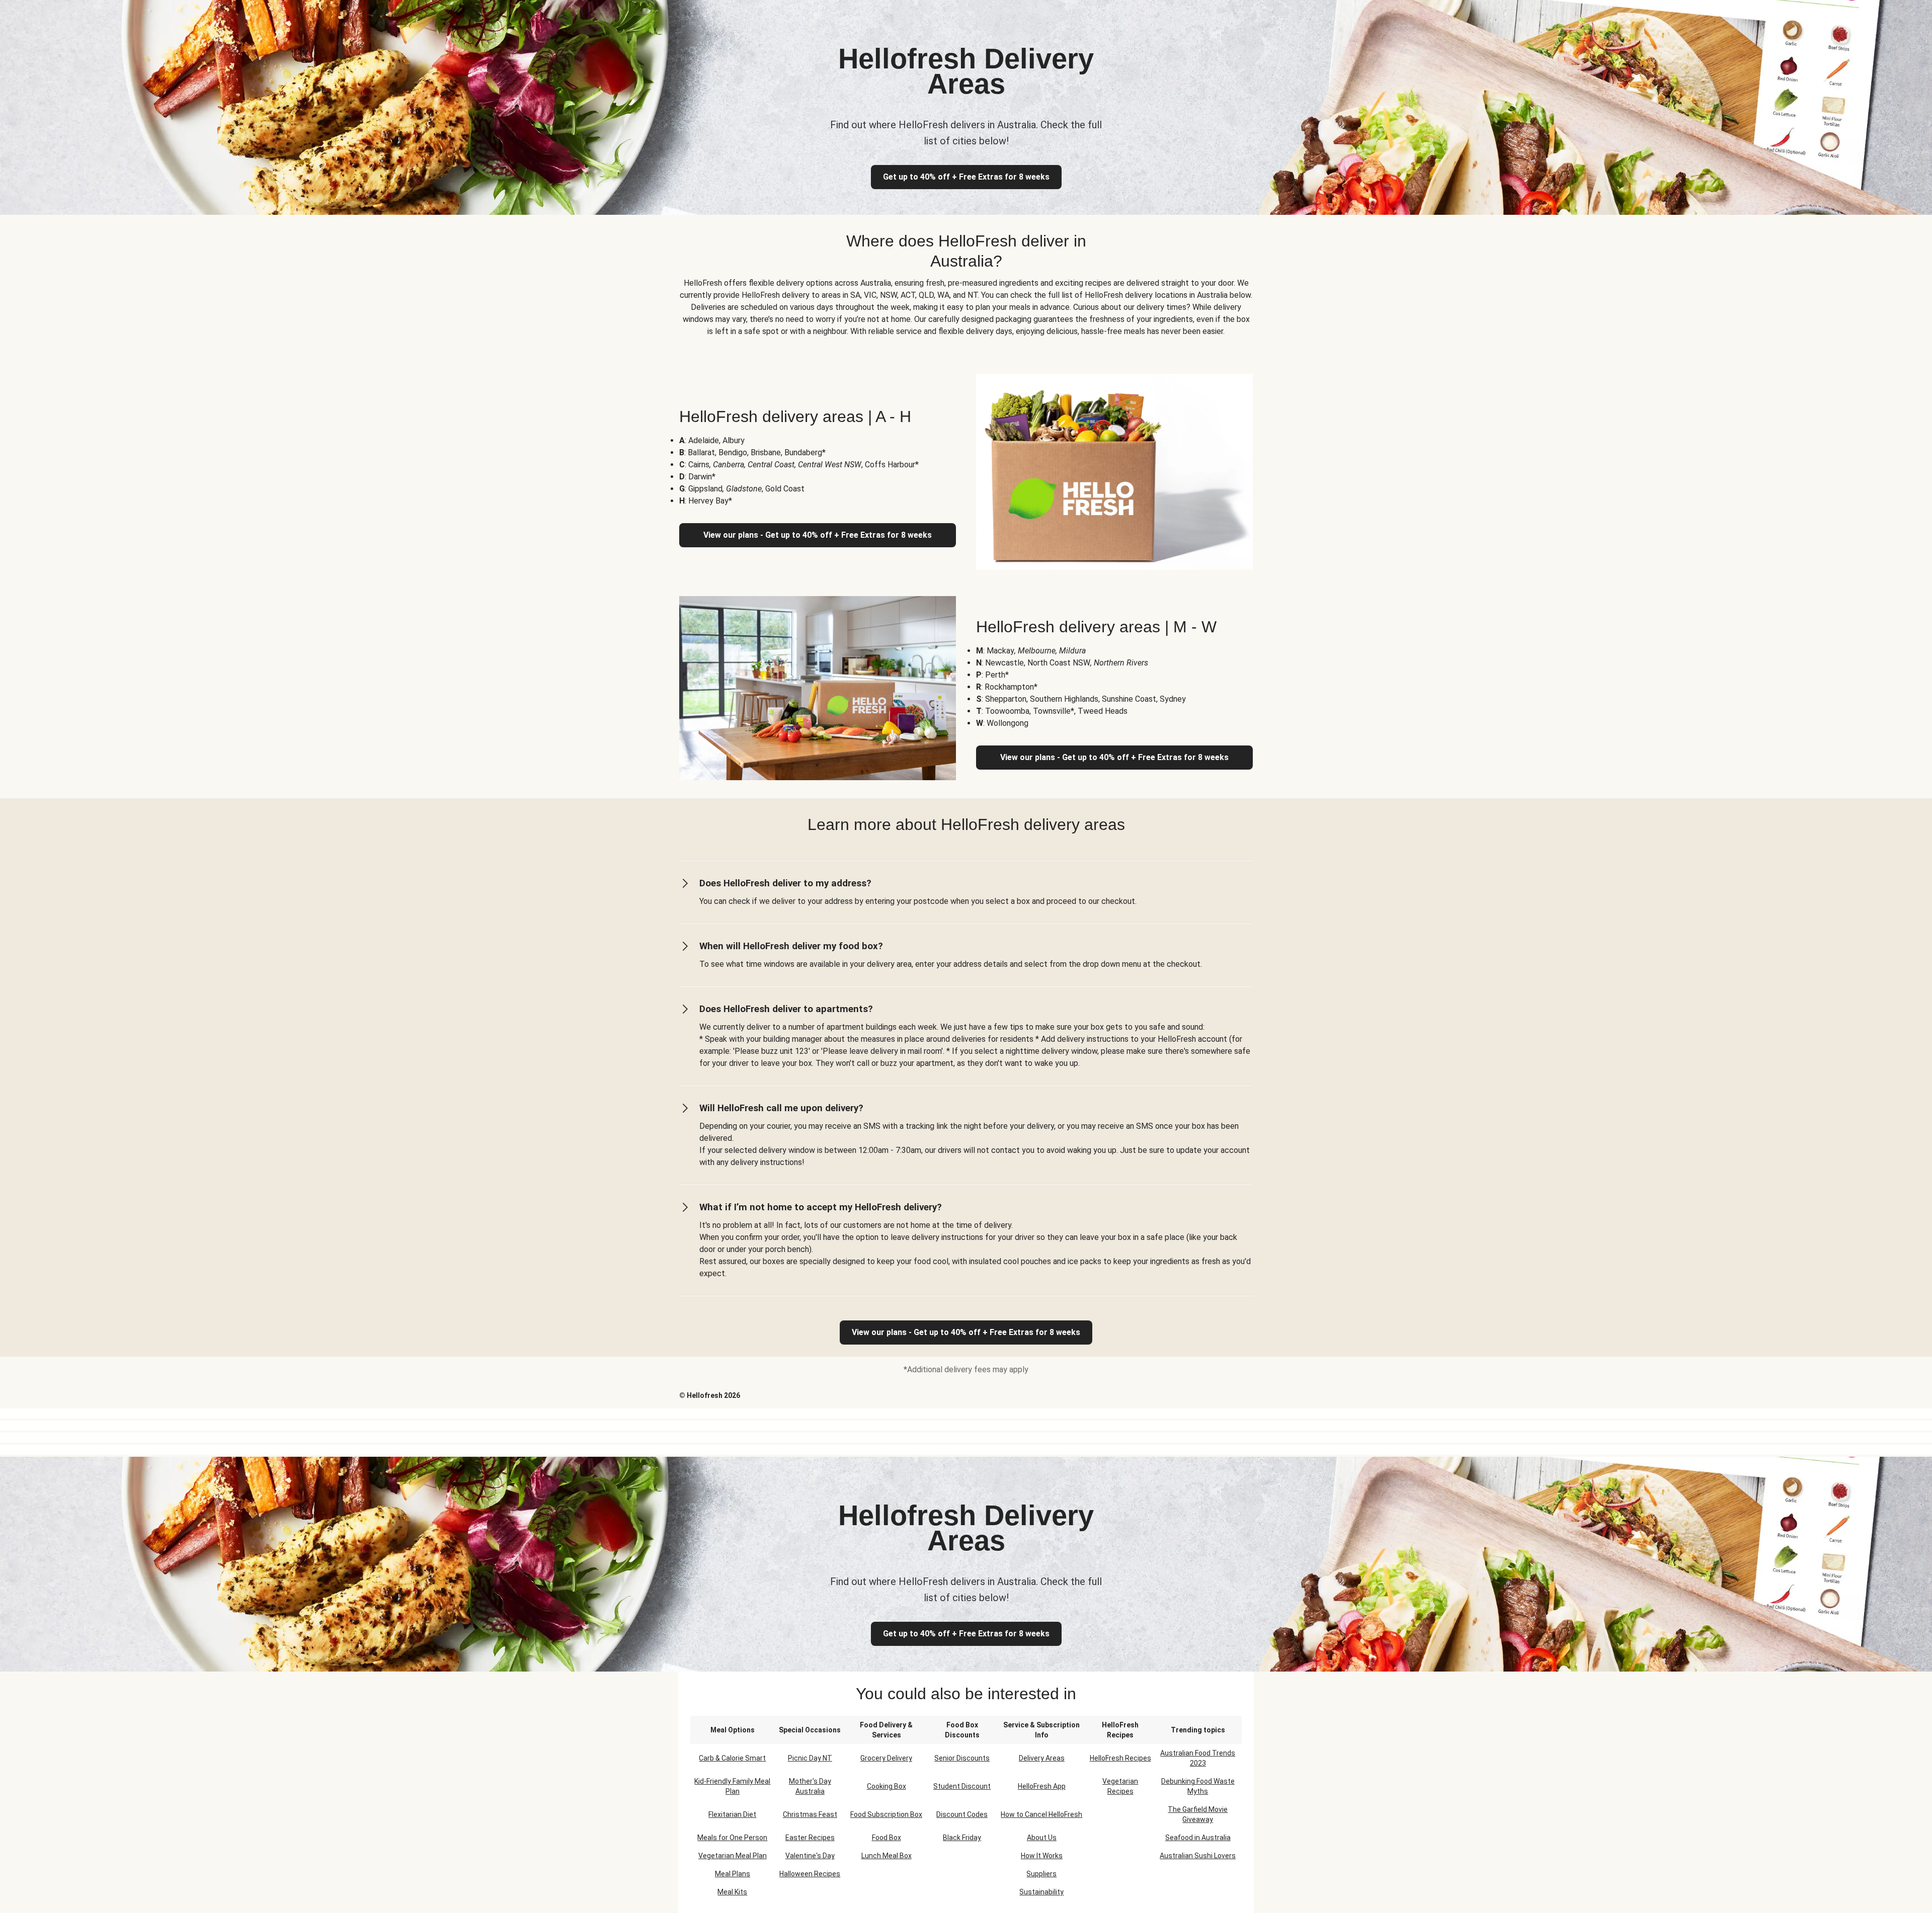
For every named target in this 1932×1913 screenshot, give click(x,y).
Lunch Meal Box (887, 1856)
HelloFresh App (1042, 1786)
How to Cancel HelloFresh (1041, 1814)
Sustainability (1041, 1892)
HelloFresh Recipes (1120, 1758)
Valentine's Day (810, 1856)
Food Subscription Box (886, 1814)
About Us (1042, 1838)
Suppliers (1041, 1874)
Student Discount (962, 1786)
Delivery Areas (1042, 1758)
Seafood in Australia (1198, 1838)
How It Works (1042, 1856)
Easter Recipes (810, 1838)
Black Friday (962, 1838)
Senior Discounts (962, 1758)
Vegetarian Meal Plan (733, 1856)
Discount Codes (962, 1814)
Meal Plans (733, 1874)
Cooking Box (887, 1786)
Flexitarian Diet (732, 1814)
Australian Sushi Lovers (1198, 1856)
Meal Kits (732, 1892)
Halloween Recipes (810, 1874)
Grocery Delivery (886, 1758)
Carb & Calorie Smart (732, 1758)
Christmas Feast (810, 1814)
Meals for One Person (732, 1838)
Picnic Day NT (810, 1758)
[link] (966, 1333)
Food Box (887, 1838)
